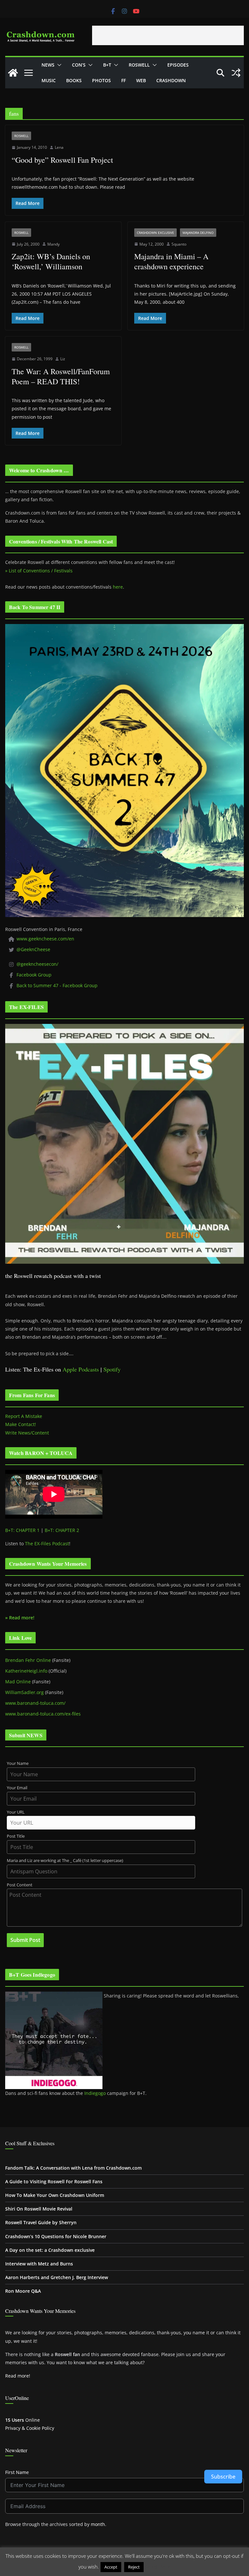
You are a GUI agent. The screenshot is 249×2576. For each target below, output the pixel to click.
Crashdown (171, 80)
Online (23, 2420)
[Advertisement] (168, 35)
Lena (59, 147)
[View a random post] (236, 73)
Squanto (179, 244)
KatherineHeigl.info (26, 1671)
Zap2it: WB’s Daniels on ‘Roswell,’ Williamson (51, 261)
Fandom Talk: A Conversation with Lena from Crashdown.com (73, 2168)
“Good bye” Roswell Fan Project (62, 160)
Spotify (112, 1369)
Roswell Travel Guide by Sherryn (41, 2222)
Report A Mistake (24, 1416)
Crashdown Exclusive (155, 233)
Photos (101, 80)
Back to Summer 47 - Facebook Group (57, 985)
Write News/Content (27, 1433)
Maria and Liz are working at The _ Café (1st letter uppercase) (65, 1861)
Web (141, 80)
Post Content (20, 1885)
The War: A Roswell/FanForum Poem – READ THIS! (61, 376)
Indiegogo (95, 2093)
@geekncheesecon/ (37, 964)
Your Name (18, 1763)
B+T (107, 65)
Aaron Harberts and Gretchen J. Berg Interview (57, 2277)
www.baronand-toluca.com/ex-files (43, 1714)
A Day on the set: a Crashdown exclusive (50, 2250)
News (48, 65)
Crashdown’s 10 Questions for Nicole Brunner (56, 2236)
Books (74, 80)
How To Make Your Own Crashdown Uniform (55, 2195)
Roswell (139, 65)
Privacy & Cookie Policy (30, 2428)
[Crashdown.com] (13, 73)
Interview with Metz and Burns (39, 2264)
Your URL (16, 1812)
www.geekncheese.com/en (45, 939)
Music (49, 80)
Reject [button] (134, 2567)
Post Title (16, 1836)
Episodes (178, 65)
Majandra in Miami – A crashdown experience (171, 261)
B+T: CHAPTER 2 (62, 1530)
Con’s (79, 65)
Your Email (17, 1788)
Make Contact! (21, 1424)
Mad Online (18, 1682)
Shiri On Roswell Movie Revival (39, 2209)
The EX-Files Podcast (47, 1543)
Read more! (18, 2376)
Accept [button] (111, 2567)
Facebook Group (34, 975)
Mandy (53, 244)
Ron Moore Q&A (23, 2291)
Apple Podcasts (81, 1369)
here (118, 587)
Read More (158, 2567)
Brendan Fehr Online (28, 1660)
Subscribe (223, 2477)
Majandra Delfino (198, 233)
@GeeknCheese (33, 949)
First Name (17, 2472)
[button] (58, 65)
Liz (63, 359)
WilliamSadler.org (24, 1692)
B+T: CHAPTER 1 (22, 1530)
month (98, 2524)
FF (124, 80)
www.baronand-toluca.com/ (35, 1703)
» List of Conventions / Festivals (39, 571)
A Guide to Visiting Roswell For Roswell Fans (54, 2181)
